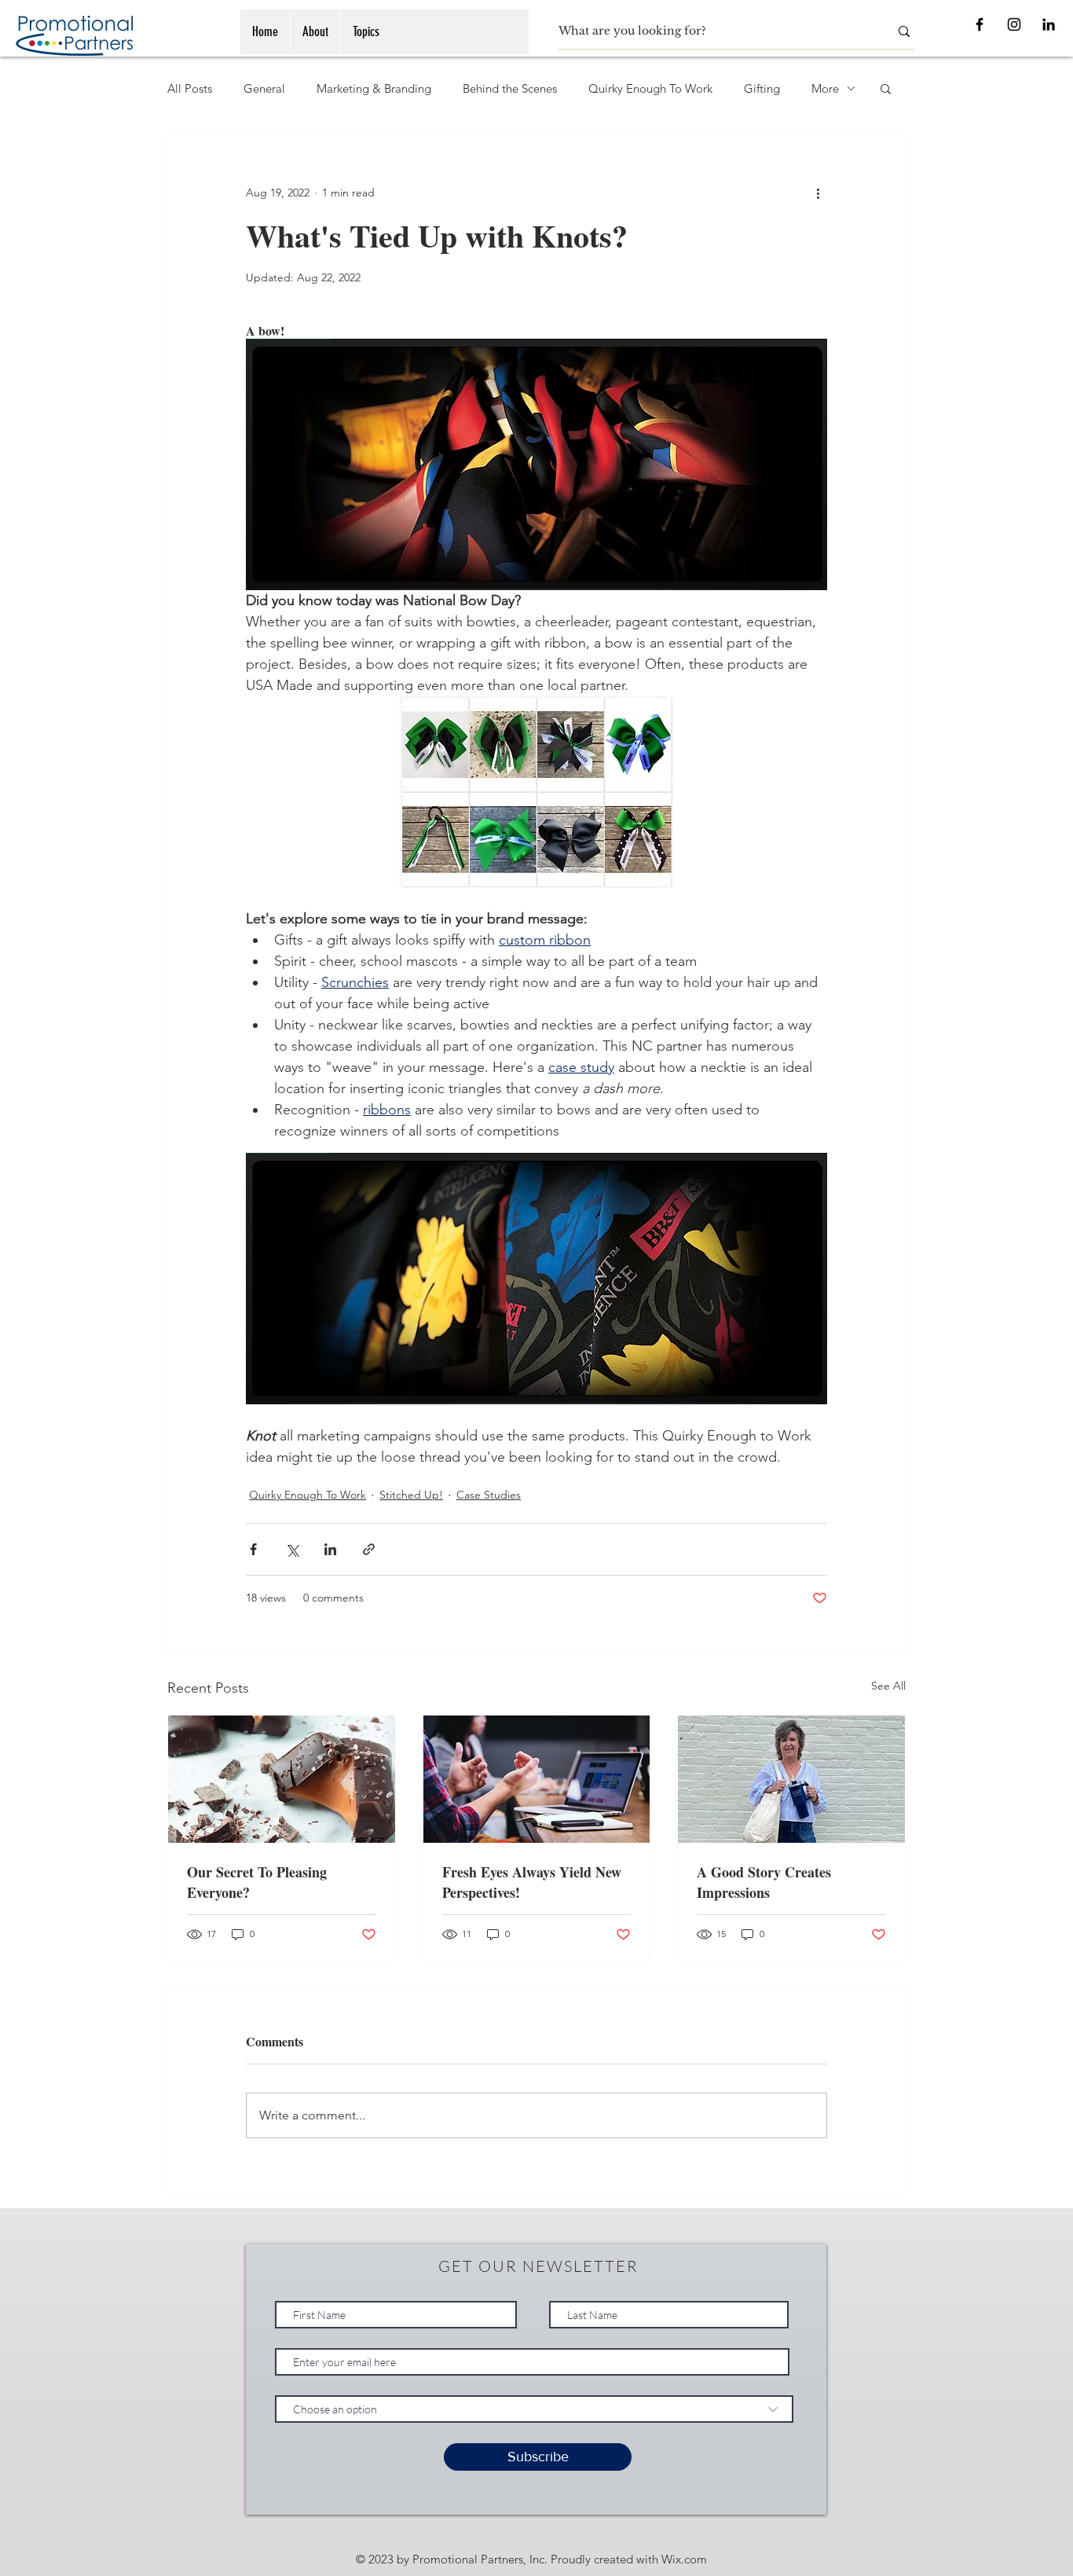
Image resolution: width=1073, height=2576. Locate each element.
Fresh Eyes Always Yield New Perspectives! (532, 1882)
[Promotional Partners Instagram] (1014, 24)
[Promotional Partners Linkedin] (1049, 24)
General (264, 88)
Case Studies (489, 1495)
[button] (886, 88)
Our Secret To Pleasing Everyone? (257, 1882)
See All (888, 1686)
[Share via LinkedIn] (330, 1549)
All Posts (190, 88)
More (825, 88)
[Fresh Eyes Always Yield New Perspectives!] (537, 1779)
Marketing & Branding (374, 88)
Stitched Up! (411, 1495)
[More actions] (818, 193)
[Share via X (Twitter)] (292, 1549)
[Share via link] (369, 1549)
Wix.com (684, 2559)
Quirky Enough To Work (650, 88)
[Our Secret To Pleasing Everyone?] (282, 1779)
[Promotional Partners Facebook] (980, 24)
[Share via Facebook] (253, 1549)
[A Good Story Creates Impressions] (791, 1779)
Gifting (762, 88)
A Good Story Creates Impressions (764, 1882)
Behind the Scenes (510, 88)
